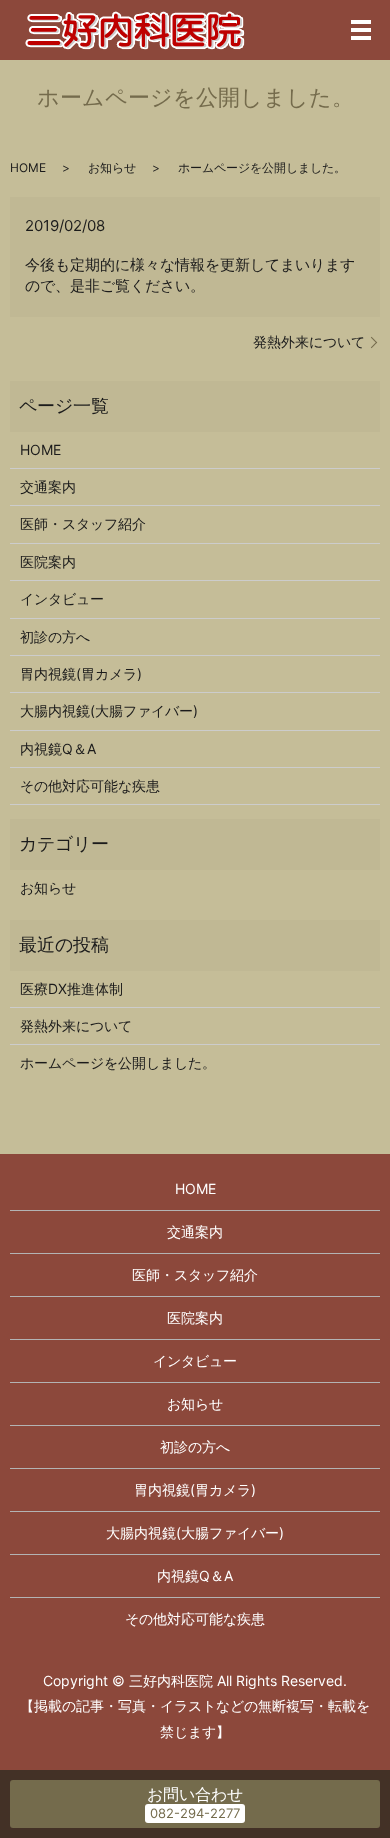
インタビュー (62, 598)
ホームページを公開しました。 (118, 1062)
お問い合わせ (195, 1794)
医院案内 (48, 561)
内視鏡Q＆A (58, 748)
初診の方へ (55, 636)
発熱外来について (309, 341)
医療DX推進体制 (71, 988)
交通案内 (48, 486)
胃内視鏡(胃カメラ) (81, 673)
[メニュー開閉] (361, 30)
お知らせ (112, 167)
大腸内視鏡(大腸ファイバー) (109, 710)
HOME (28, 167)
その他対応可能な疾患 (90, 785)
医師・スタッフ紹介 (83, 523)
